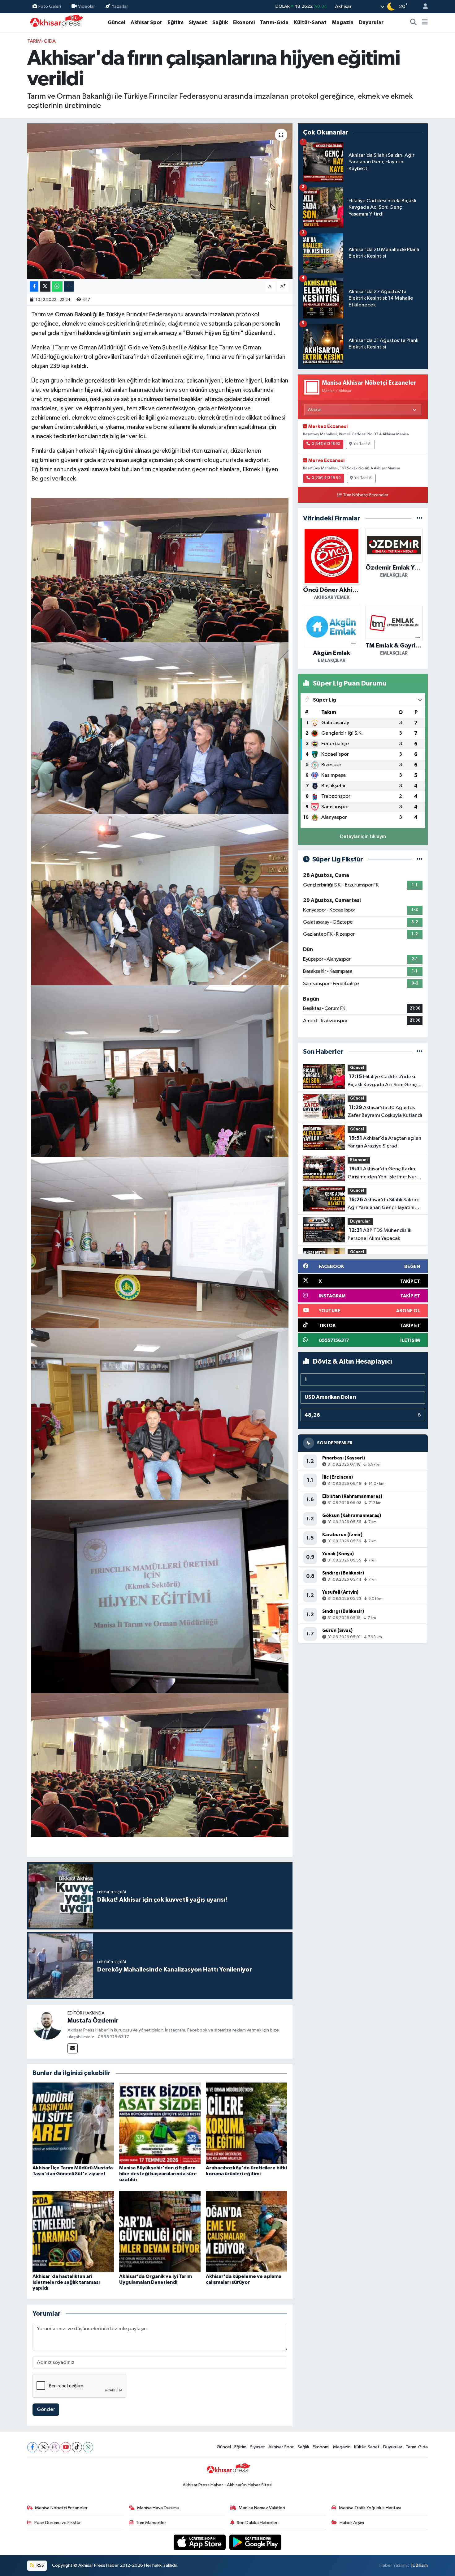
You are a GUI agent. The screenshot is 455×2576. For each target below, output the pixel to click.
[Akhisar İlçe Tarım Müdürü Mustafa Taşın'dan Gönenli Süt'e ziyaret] (73, 2123)
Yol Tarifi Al (362, 444)
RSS (40, 2565)
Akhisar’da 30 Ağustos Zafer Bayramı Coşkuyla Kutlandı (385, 1112)
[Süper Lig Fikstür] (420, 859)
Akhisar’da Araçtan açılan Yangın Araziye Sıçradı (384, 1142)
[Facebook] (32, 2447)
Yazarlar (120, 6)
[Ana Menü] (425, 23)
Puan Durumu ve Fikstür (58, 2523)
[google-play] (256, 2542)
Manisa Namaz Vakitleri (262, 2508)
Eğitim (175, 22)
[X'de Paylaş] (45, 286)
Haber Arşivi (352, 2523)
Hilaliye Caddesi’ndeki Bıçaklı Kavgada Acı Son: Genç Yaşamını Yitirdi (382, 1081)
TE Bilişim (419, 2565)
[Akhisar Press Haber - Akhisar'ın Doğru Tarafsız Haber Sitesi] (55, 22)
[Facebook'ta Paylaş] (34, 286)
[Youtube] (66, 2447)
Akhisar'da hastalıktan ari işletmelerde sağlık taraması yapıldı (66, 2282)
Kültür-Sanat (310, 22)
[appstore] (200, 2542)
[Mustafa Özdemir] (47, 2025)
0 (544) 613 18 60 (326, 444)
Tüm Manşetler (151, 2523)
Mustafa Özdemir (93, 2021)
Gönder (46, 2409)
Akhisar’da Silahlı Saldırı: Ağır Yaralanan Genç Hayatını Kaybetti (383, 1204)
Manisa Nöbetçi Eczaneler (61, 2508)
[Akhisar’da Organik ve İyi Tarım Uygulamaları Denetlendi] (160, 2231)
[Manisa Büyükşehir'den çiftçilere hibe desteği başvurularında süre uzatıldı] (160, 2123)
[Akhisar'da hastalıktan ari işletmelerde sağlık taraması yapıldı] (73, 2231)
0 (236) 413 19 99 (326, 478)
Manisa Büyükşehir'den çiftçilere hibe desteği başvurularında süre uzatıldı (158, 2174)
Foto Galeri (50, 6)
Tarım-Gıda (274, 22)
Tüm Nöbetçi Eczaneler (366, 495)
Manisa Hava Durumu (158, 2508)
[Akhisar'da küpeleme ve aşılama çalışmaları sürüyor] (247, 2231)
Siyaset (198, 22)
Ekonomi (244, 22)
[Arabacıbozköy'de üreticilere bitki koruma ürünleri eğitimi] (247, 2123)
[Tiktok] (77, 2447)
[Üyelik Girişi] (423, 7)
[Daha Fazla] (69, 286)
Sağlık (220, 22)
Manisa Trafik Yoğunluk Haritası (370, 2508)
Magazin (343, 22)
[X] (43, 2447)
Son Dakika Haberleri (258, 2523)
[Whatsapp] (88, 2447)
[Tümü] (420, 518)
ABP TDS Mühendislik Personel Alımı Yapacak (379, 1234)
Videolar (87, 6)
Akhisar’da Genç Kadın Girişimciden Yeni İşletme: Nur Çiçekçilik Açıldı (382, 1173)
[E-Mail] (73, 2048)
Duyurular (371, 22)
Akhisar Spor (146, 22)
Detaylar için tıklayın (363, 837)
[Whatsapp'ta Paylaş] (57, 286)
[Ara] (414, 23)
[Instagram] (55, 2447)
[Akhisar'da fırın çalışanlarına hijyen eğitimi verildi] (160, 201)
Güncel (117, 22)
